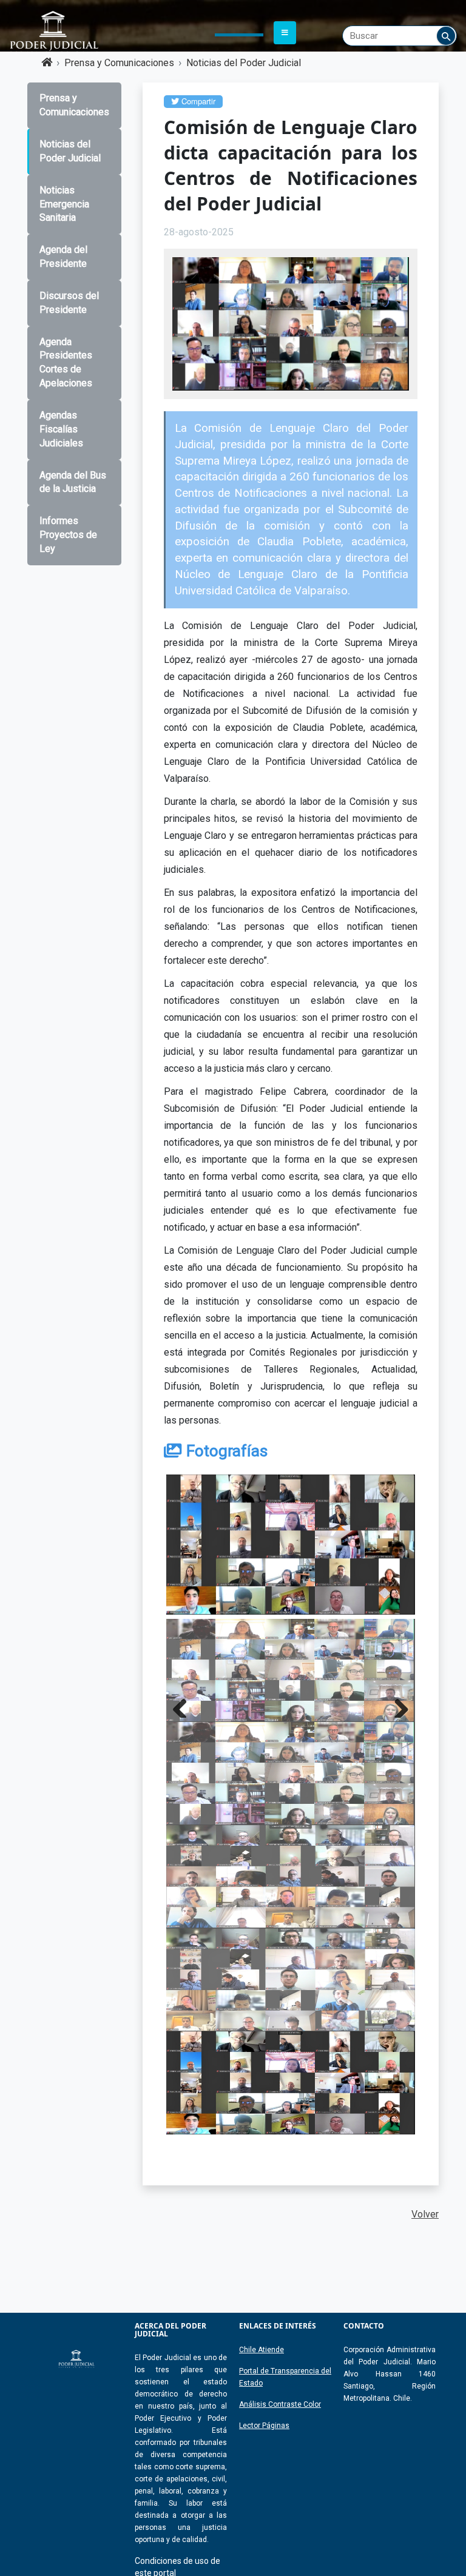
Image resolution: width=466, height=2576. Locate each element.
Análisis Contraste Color (280, 2404)
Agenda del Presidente (63, 257)
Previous (184, 1706)
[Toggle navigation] (285, 33)
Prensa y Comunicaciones (119, 63)
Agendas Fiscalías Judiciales (61, 429)
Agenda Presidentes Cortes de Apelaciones (66, 363)
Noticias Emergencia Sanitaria (64, 204)
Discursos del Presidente (69, 303)
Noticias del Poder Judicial (244, 63)
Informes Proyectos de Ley (68, 535)
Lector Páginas (264, 2426)
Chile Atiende (262, 2350)
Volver (425, 2214)
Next (397, 1706)
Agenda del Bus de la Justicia (73, 482)
